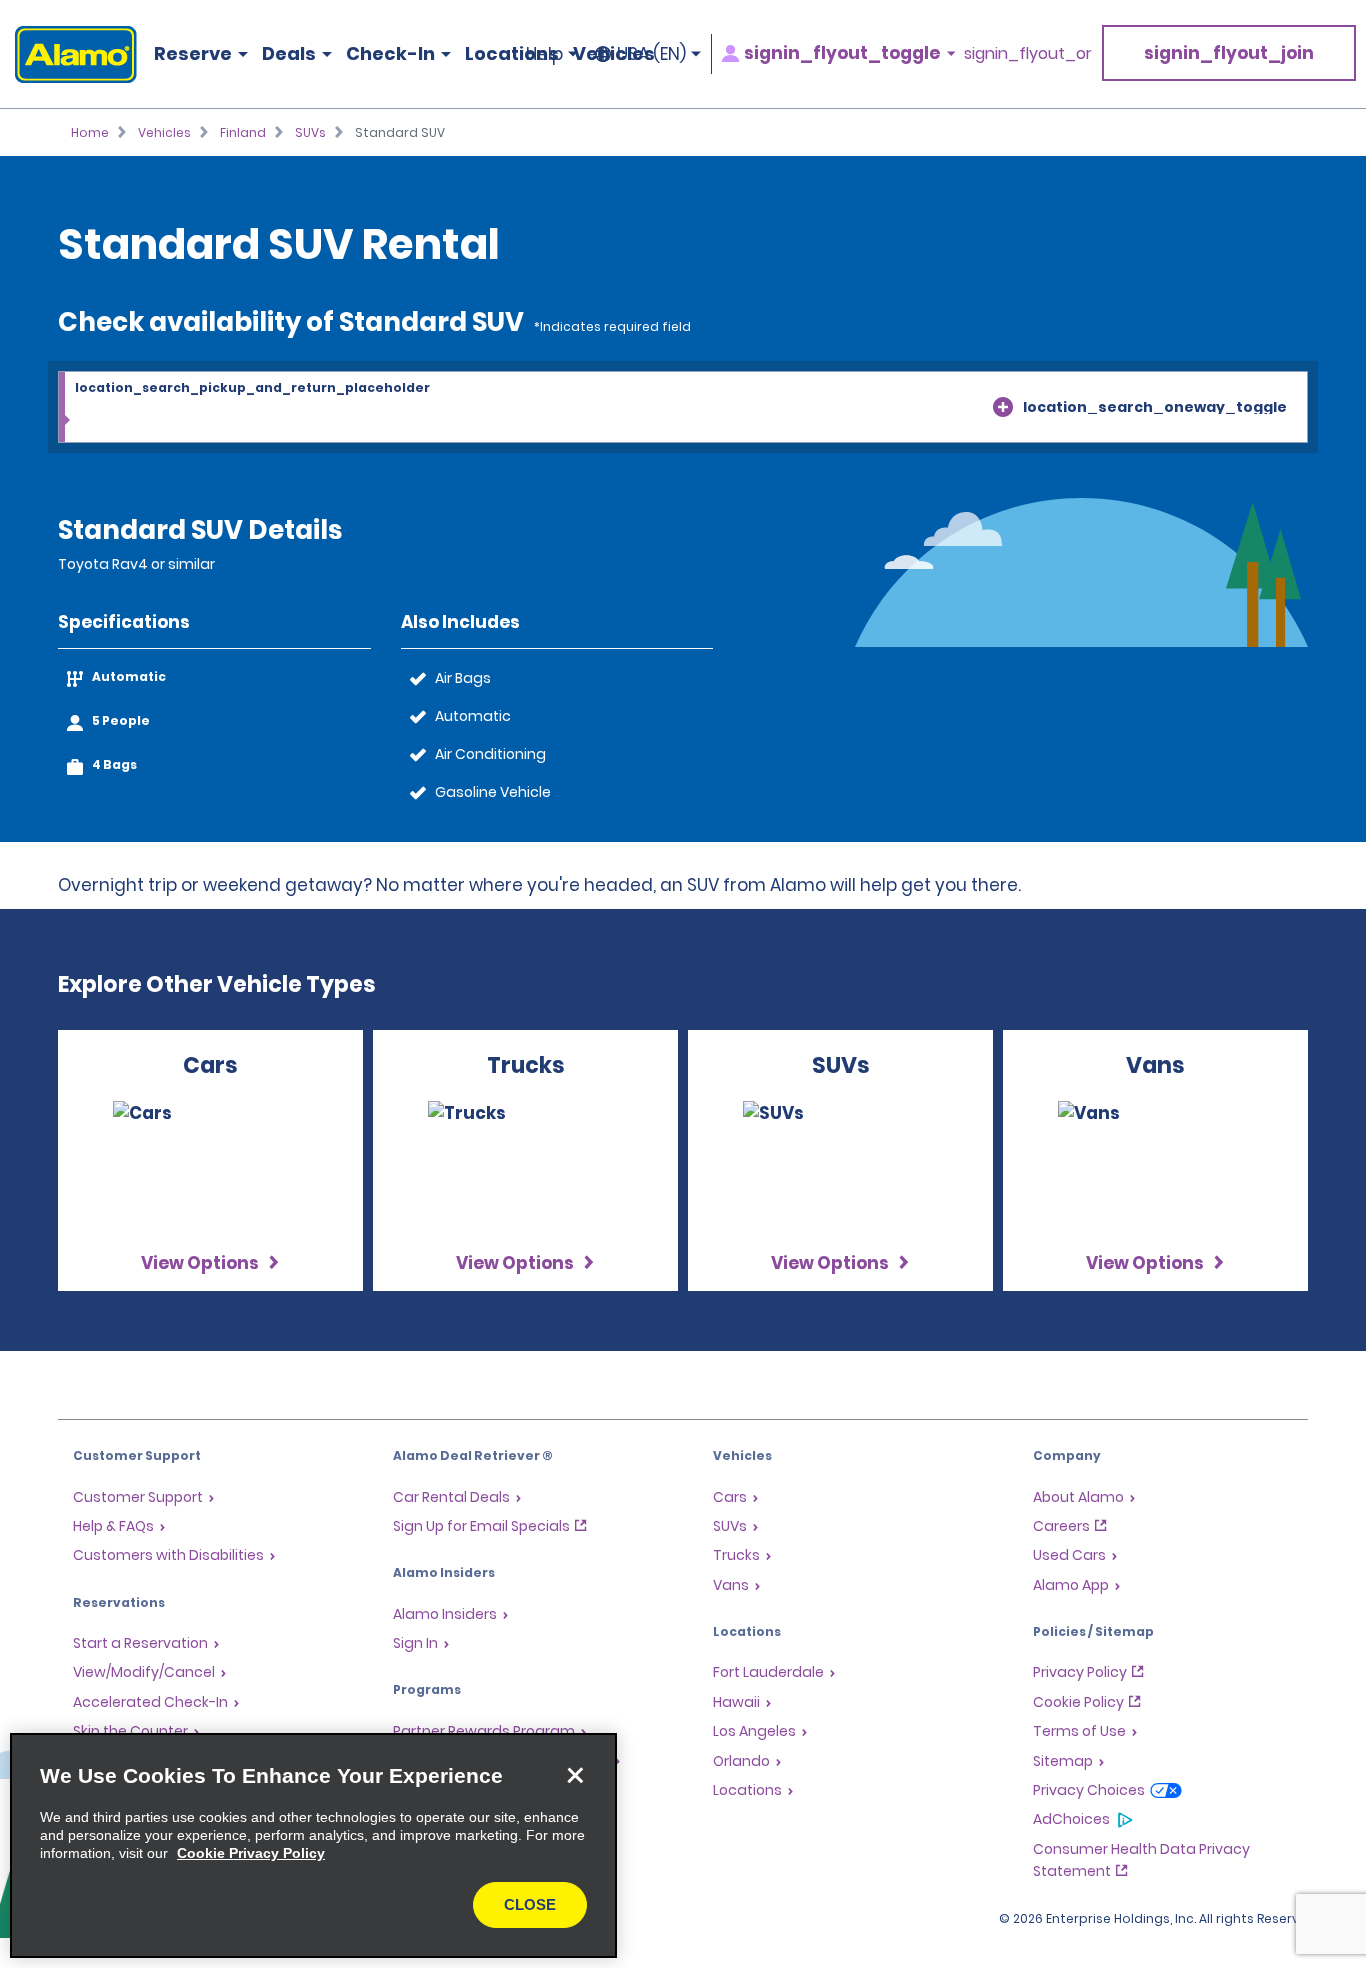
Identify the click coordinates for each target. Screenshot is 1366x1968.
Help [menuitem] (544, 54)
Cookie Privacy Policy (251, 1853)
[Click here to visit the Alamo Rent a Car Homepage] (68, 54)
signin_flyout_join (1229, 53)
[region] (313, 1845)
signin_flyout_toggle (842, 53)
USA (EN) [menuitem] (651, 54)
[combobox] (683, 408)
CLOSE (530, 1904)
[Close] (575, 1775)
